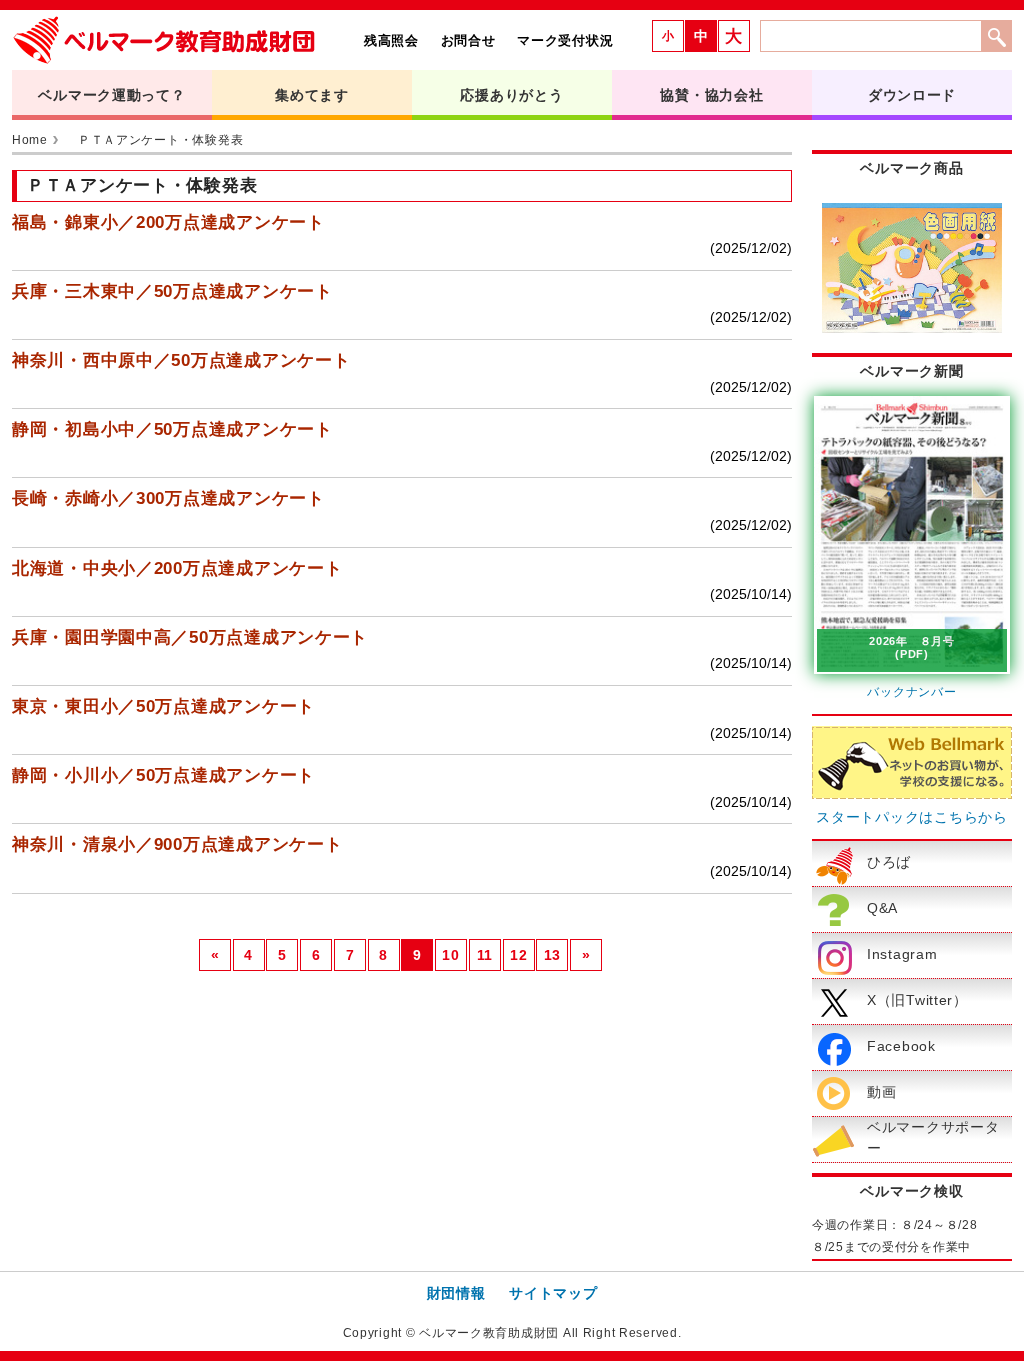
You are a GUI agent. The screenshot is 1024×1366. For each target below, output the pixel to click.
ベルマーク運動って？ (111, 95)
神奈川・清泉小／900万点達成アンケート (177, 844)
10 (450, 955)
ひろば (889, 862)
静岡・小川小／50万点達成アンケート (163, 775)
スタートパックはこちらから (911, 817)
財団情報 (456, 1293)
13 (552, 955)
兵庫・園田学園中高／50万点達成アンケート (190, 637)
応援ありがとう (511, 95)
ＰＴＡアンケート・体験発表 (160, 140)
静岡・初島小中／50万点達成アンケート (172, 429)
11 (485, 955)
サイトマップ (553, 1293)
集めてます (312, 95)
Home (30, 140)
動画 (881, 1092)
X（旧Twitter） (917, 1000)
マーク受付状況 (565, 40)
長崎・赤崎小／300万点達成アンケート (168, 498)
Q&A (882, 908)
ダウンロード (912, 95)
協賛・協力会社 (711, 95)
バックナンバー (911, 692)
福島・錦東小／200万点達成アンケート (168, 222)
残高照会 (391, 40)
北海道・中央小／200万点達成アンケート (177, 568)
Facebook (901, 1046)
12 (518, 955)
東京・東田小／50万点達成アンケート (163, 706)
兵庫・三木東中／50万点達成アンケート (172, 291)
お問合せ (468, 40)
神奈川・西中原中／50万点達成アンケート (181, 360)
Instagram (902, 954)
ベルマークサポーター (933, 1138)
